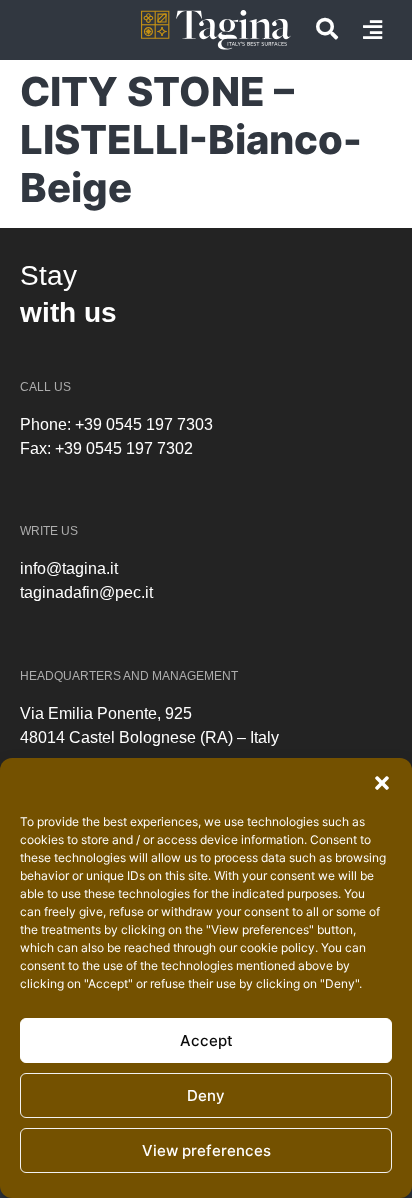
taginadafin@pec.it (86, 592)
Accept (206, 1040)
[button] (382, 783)
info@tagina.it (69, 568)
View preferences (206, 1150)
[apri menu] (372, 30)
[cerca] (327, 29)
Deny (206, 1095)
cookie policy (277, 947)
